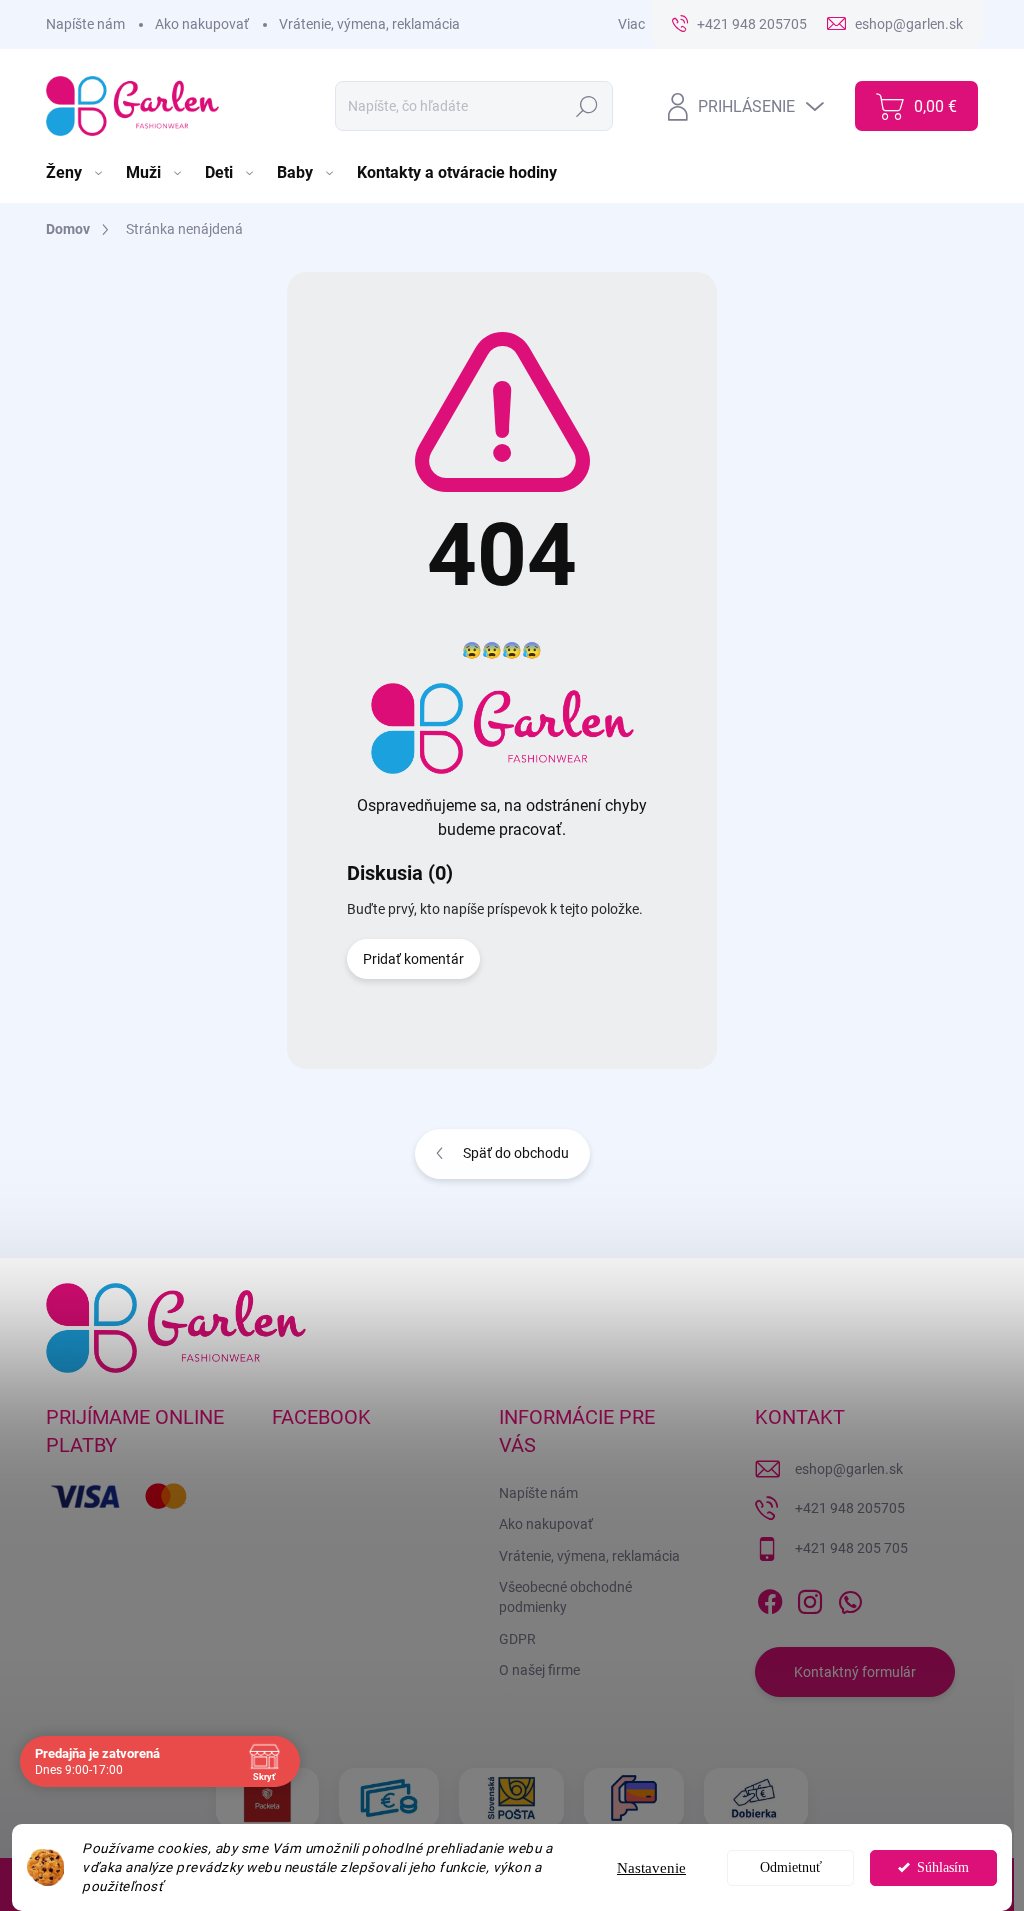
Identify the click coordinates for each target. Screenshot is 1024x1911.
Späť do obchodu (516, 1153)
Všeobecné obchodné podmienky (565, 1597)
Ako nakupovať (202, 24)
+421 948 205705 (850, 1508)
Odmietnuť (791, 1867)
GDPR (517, 1639)
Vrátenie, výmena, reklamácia (369, 24)
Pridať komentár (413, 959)
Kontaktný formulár (855, 1672)
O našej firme (539, 1670)
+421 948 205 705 (851, 1548)
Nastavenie (651, 1868)
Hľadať (587, 106)
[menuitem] (76, 173)
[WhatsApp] (850, 1598)
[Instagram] (810, 1598)
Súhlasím (943, 1867)
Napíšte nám (85, 24)
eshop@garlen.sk (849, 1469)
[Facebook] (770, 1598)
